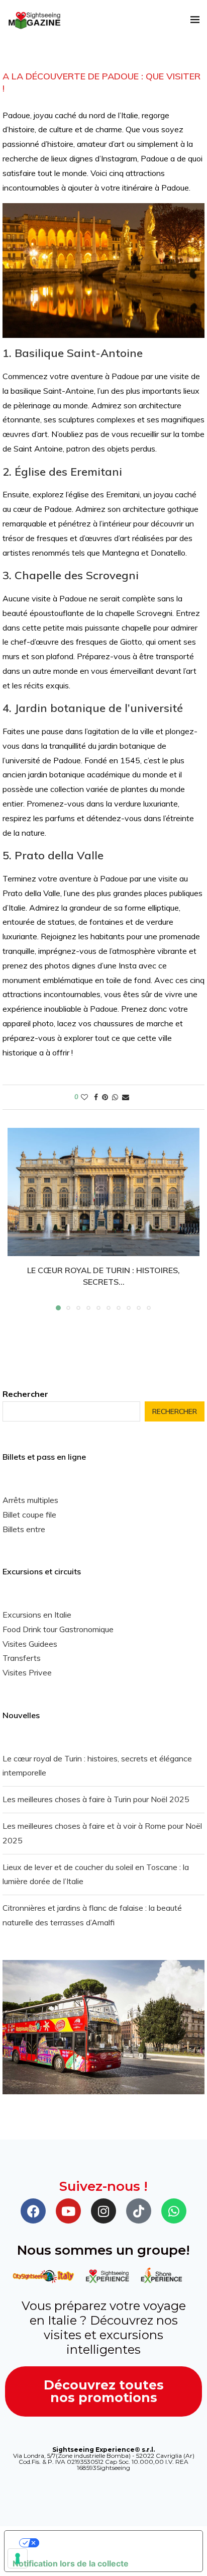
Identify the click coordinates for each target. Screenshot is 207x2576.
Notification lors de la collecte (71, 2563)
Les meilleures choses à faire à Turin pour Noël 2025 (96, 1799)
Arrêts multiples (30, 1500)
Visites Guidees (30, 1644)
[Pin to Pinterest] (105, 1097)
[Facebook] (33, 2211)
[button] (16, 1219)
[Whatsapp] (174, 2211)
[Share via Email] (126, 1097)
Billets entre (24, 1529)
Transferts (22, 1658)
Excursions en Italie (37, 1615)
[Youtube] (68, 2211)
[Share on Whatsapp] (115, 1097)
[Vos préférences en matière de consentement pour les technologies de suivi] (18, 2558)
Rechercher (25, 1394)
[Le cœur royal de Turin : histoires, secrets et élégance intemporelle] (103, 1192)
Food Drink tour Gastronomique (58, 1629)
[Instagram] (103, 2211)
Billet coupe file (29, 1515)
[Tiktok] (139, 2211)
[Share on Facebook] (96, 1097)
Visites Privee (27, 1672)
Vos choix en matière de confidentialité (114, 2543)
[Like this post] (84, 1097)
